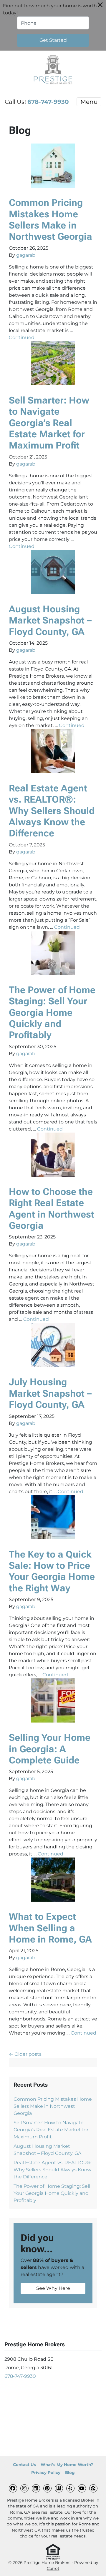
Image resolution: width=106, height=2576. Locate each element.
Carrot (53, 2568)
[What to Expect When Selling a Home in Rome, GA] (53, 1880)
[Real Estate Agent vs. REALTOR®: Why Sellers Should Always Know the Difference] (53, 751)
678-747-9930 (48, 102)
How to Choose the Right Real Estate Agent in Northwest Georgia (52, 1209)
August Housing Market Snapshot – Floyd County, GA (50, 620)
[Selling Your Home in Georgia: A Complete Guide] (53, 1700)
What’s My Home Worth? (67, 2465)
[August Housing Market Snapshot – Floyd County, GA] (53, 572)
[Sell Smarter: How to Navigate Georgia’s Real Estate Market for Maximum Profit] (53, 363)
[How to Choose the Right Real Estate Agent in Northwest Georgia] (53, 1155)
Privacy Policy (46, 2472)
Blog (70, 2472)
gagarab (26, 255)
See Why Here (53, 2288)
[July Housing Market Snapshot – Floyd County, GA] (53, 1345)
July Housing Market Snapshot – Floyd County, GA (50, 1393)
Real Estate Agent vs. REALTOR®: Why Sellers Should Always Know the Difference (52, 811)
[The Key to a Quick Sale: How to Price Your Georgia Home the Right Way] (53, 1517)
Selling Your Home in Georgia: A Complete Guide (50, 1749)
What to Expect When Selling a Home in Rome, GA (50, 1928)
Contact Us (24, 2465)
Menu (89, 102)
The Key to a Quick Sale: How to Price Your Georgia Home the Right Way (52, 1571)
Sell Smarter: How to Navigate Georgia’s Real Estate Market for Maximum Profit (49, 423)
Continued (22, 337)
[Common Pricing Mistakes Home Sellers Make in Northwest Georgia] (53, 166)
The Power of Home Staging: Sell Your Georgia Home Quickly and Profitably (52, 1013)
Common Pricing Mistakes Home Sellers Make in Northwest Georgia (50, 220)
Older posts (28, 2054)
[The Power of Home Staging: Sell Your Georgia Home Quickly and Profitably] (53, 953)
